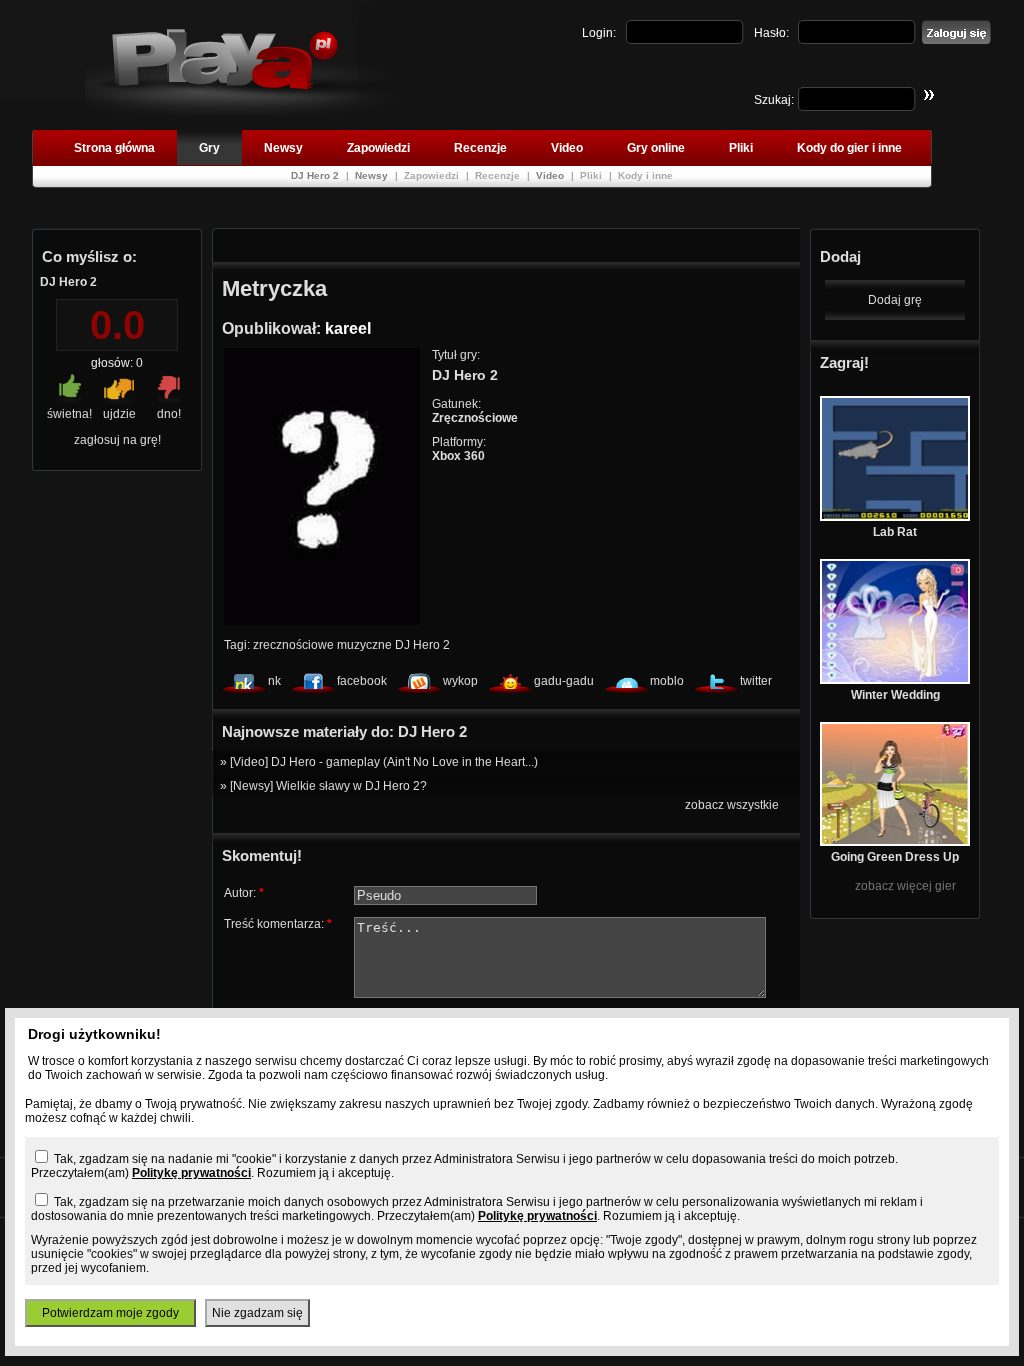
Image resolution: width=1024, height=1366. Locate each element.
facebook (362, 681)
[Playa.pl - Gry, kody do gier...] (242, 111)
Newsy (283, 148)
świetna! (69, 414)
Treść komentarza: (278, 924)
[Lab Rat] (895, 517)
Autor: (244, 893)
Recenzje (480, 148)
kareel (348, 328)
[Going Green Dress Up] (895, 842)
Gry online (656, 148)
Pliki (741, 148)
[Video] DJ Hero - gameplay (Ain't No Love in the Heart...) (384, 762)
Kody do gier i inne (849, 148)
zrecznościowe (293, 645)
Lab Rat (895, 532)
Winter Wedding (895, 695)
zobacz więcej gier (905, 886)
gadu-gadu (564, 681)
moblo (667, 681)
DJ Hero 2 (316, 175)
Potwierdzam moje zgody (110, 1313)
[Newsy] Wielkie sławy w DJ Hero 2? (328, 786)
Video (567, 148)
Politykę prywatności (191, 1173)
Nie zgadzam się (257, 1313)
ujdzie (119, 414)
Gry (209, 148)
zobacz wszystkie (732, 805)
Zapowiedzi (378, 148)
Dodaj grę (895, 300)
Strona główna (114, 148)
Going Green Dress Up (895, 857)
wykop (460, 681)
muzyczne (364, 645)
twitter (756, 681)
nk (274, 681)
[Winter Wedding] (895, 680)
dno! (169, 414)
